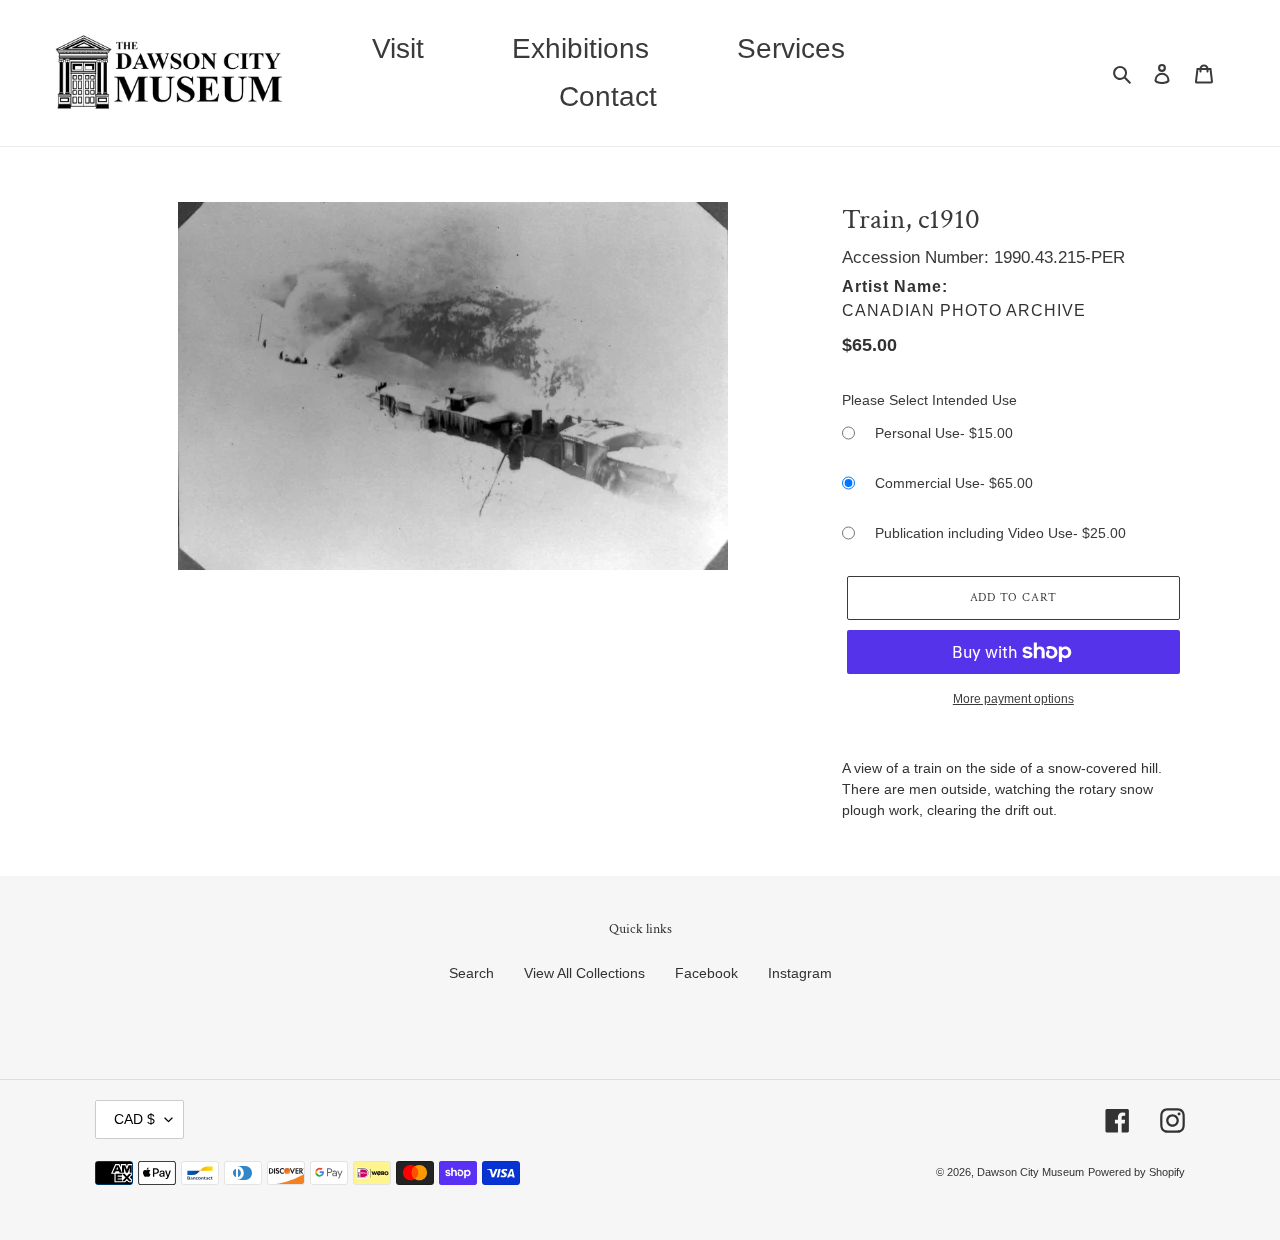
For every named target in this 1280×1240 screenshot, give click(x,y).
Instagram (800, 973)
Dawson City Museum (1030, 1172)
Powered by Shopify (1136, 1172)
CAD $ (134, 1119)
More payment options (1013, 699)
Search (471, 973)
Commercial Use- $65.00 (954, 483)
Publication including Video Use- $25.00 (1000, 533)
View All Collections (584, 973)
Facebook (706, 973)
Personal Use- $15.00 (944, 433)
